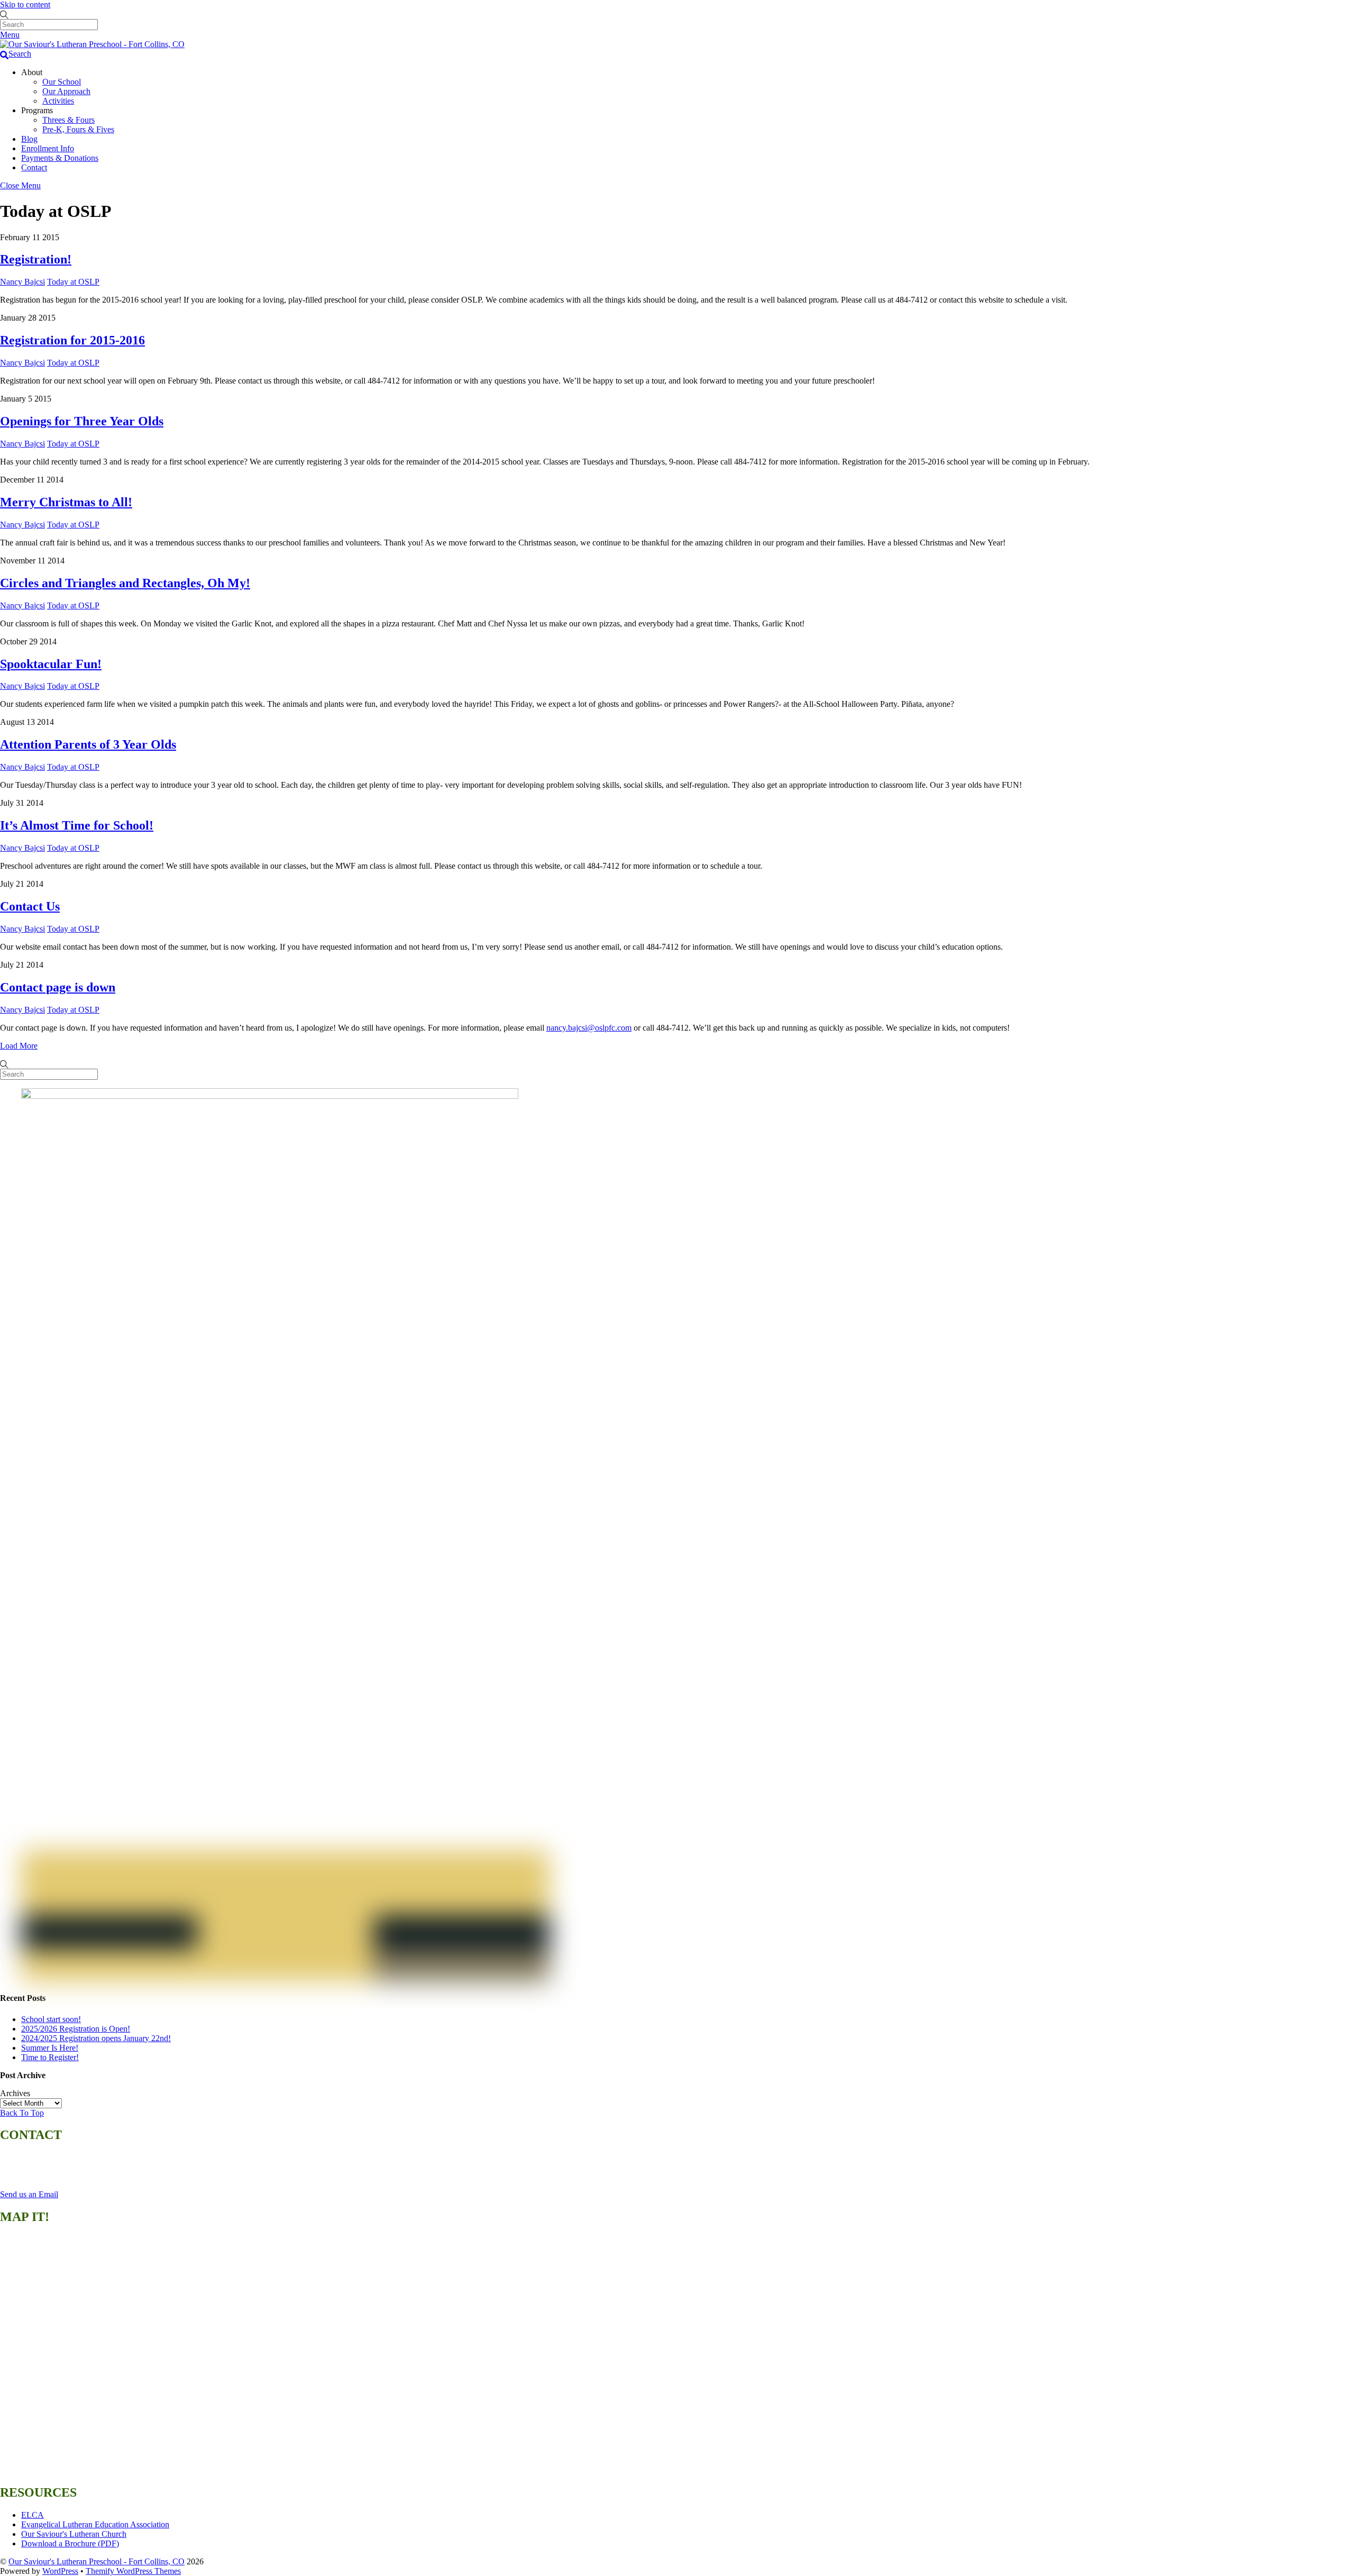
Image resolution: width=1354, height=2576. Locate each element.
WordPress (60, 2571)
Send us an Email (29, 2194)
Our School (62, 82)
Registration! (36, 259)
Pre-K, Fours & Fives (78, 129)
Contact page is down (58, 987)
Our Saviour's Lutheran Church (74, 2534)
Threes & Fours (68, 120)
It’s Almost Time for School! (77, 825)
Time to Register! (50, 2057)
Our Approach (66, 91)
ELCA (33, 2515)
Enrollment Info (48, 148)
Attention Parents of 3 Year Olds (88, 744)
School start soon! (51, 2019)
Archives (15, 2093)
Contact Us (30, 906)
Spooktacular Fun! (51, 664)
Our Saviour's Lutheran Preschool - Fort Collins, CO (97, 2561)
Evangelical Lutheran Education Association (95, 2524)
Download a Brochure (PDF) (70, 2543)
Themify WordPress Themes (133, 2571)
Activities (58, 101)
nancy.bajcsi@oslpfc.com (589, 1028)
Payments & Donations (60, 158)
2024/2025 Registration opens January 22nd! (96, 2038)
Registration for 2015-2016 (72, 340)
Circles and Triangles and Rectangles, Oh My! (125, 583)
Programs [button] (37, 110)
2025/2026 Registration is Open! (76, 2029)
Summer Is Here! (50, 2048)
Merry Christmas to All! (66, 502)
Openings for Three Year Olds (82, 421)
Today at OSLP (73, 282)
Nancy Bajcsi (22, 282)
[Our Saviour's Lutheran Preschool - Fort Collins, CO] (92, 44)
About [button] (32, 72)
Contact (34, 167)
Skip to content (25, 4)
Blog (29, 139)
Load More (19, 1046)
